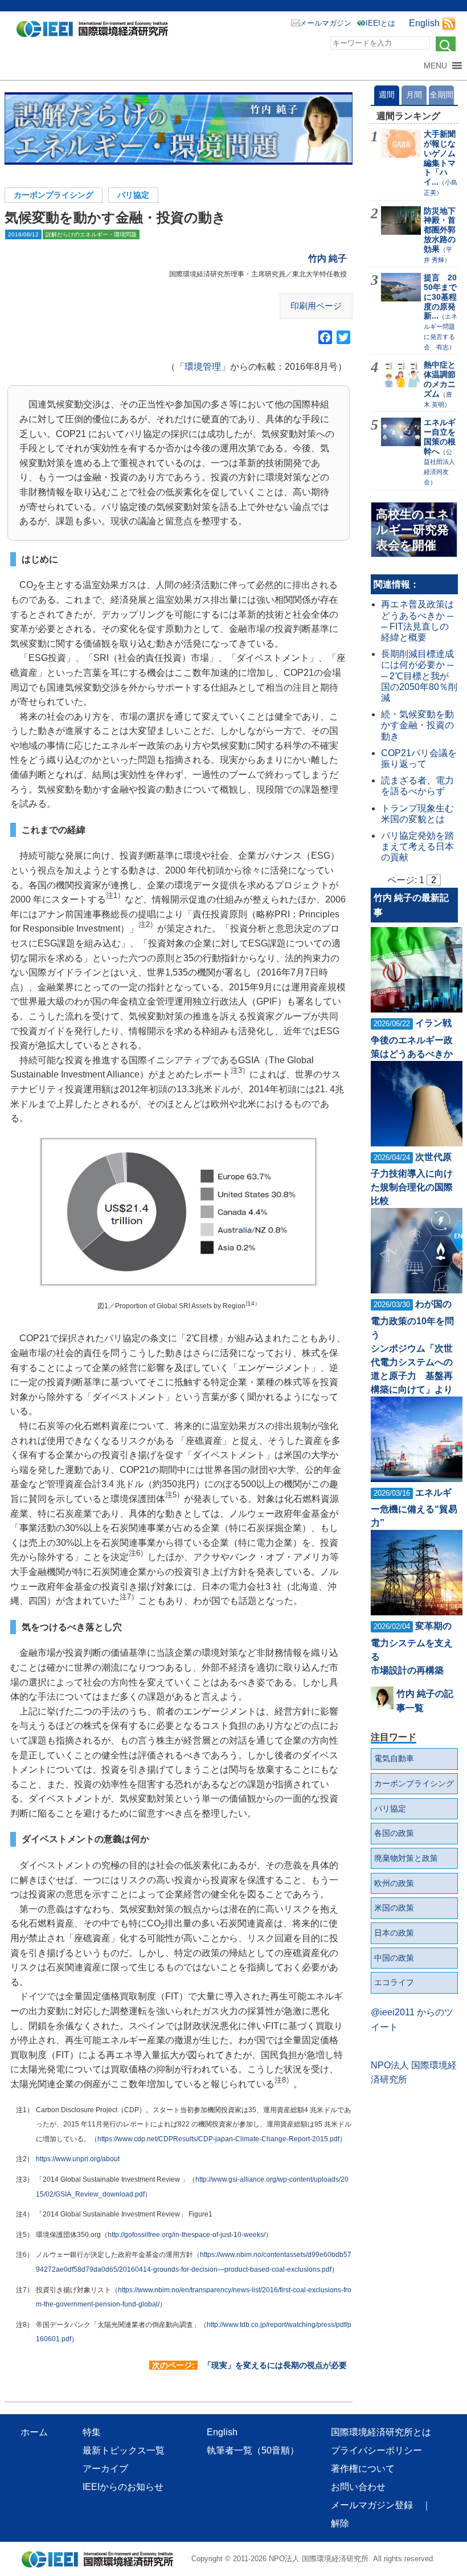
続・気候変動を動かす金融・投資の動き (417, 725)
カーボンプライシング (54, 195)
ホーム (34, 2432)
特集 (92, 2432)
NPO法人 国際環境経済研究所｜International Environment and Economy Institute (95, 31)
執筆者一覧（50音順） (253, 2450)
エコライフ (394, 1982)
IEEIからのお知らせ (123, 2487)
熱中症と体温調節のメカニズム (440, 379)
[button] (435, 66)
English (424, 23)
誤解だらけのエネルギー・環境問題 (91, 234)
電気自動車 (394, 1758)
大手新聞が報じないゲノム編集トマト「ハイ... (440, 158)
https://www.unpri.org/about (78, 2159)
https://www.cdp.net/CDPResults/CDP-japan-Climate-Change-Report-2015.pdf (218, 2139)
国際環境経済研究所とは (381, 2432)
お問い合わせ (358, 2487)
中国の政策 (394, 1958)
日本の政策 (394, 1933)
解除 (340, 2523)
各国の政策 (394, 1833)
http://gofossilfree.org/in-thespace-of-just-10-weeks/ (187, 2235)
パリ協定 (133, 195)
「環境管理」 (203, 367)
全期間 (441, 95)
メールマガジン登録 (372, 2505)
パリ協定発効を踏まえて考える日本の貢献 (417, 846)
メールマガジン (325, 23)
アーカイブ (105, 2469)
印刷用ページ (316, 306)
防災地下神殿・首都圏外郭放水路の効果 (440, 230)
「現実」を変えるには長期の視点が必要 (275, 2365)
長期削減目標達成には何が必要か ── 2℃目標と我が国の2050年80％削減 (419, 676)
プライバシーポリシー (376, 2450)
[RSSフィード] (449, 23)
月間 (414, 95)
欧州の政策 (394, 1883)
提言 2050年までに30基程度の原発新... (440, 297)
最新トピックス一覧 (124, 2450)
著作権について (363, 2469)
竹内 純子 (327, 258)
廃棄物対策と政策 (406, 1858)
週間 (387, 95)
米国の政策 (394, 1908)
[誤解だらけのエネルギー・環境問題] (179, 128)
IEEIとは (380, 23)
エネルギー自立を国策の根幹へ (440, 436)
